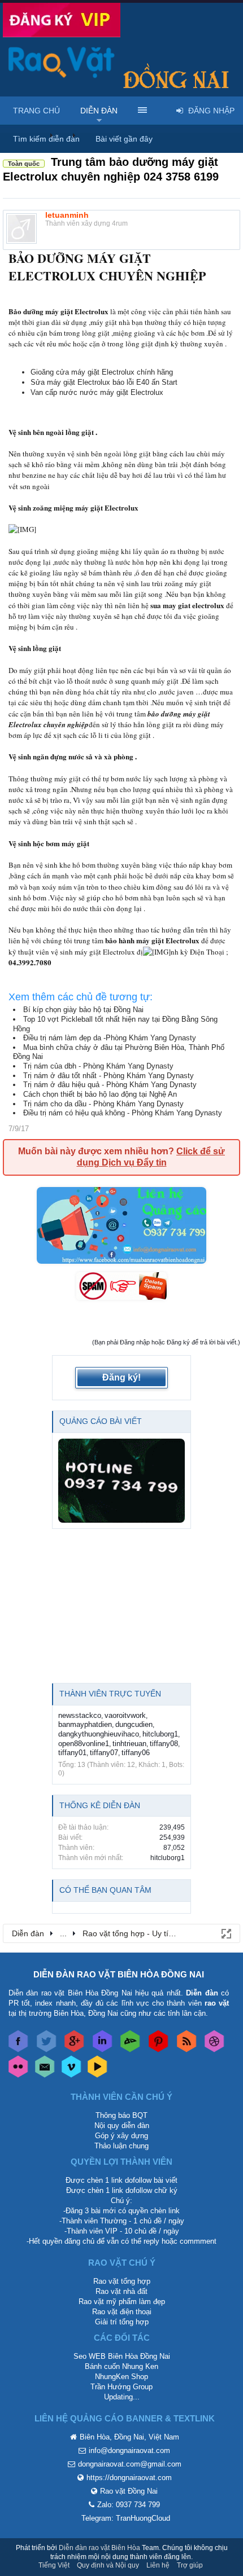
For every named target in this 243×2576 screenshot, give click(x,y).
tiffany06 (136, 1753)
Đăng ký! (121, 1377)
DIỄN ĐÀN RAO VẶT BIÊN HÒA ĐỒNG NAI (119, 1974)
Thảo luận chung (121, 2146)
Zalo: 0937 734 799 (129, 2505)
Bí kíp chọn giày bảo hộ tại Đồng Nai (83, 1010)
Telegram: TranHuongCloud (126, 2518)
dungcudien (134, 1724)
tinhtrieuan (129, 1744)
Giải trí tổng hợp (122, 2322)
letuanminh (67, 215)
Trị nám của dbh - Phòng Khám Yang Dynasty (98, 1066)
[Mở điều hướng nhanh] (225, 1933)
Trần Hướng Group (121, 2387)
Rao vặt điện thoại (122, 2312)
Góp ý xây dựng (121, 2136)
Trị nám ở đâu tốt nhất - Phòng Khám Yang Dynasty (109, 1076)
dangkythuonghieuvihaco (99, 1734)
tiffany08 (164, 1744)
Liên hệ (158, 2565)
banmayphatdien (85, 1724)
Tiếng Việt (54, 2565)
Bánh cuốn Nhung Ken (121, 2366)
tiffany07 (104, 1753)
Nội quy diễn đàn (122, 2126)
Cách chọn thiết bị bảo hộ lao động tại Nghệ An (100, 1094)
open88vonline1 (84, 1744)
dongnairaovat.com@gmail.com (130, 2464)
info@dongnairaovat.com (129, 2450)
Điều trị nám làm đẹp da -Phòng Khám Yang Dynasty (110, 1038)
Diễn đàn (99, 111)
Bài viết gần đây (124, 139)
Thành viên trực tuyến (110, 1694)
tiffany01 (72, 1753)
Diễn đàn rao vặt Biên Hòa (99, 2548)
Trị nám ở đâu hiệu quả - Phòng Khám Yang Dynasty (110, 1085)
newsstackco (80, 1715)
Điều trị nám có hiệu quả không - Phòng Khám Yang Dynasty (123, 1113)
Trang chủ (36, 111)
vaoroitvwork (125, 1715)
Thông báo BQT (121, 2115)
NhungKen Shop (121, 2377)
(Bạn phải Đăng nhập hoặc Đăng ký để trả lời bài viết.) (166, 1342)
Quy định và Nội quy (108, 2565)
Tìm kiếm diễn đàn (46, 139)
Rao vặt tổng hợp (122, 2281)
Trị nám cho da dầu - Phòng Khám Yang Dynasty (103, 1104)
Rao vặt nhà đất (121, 2291)
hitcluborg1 (160, 1734)
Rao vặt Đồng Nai (129, 2491)
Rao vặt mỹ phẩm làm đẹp (122, 2302)
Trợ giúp (190, 2565)
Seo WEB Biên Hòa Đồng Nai (122, 2356)
